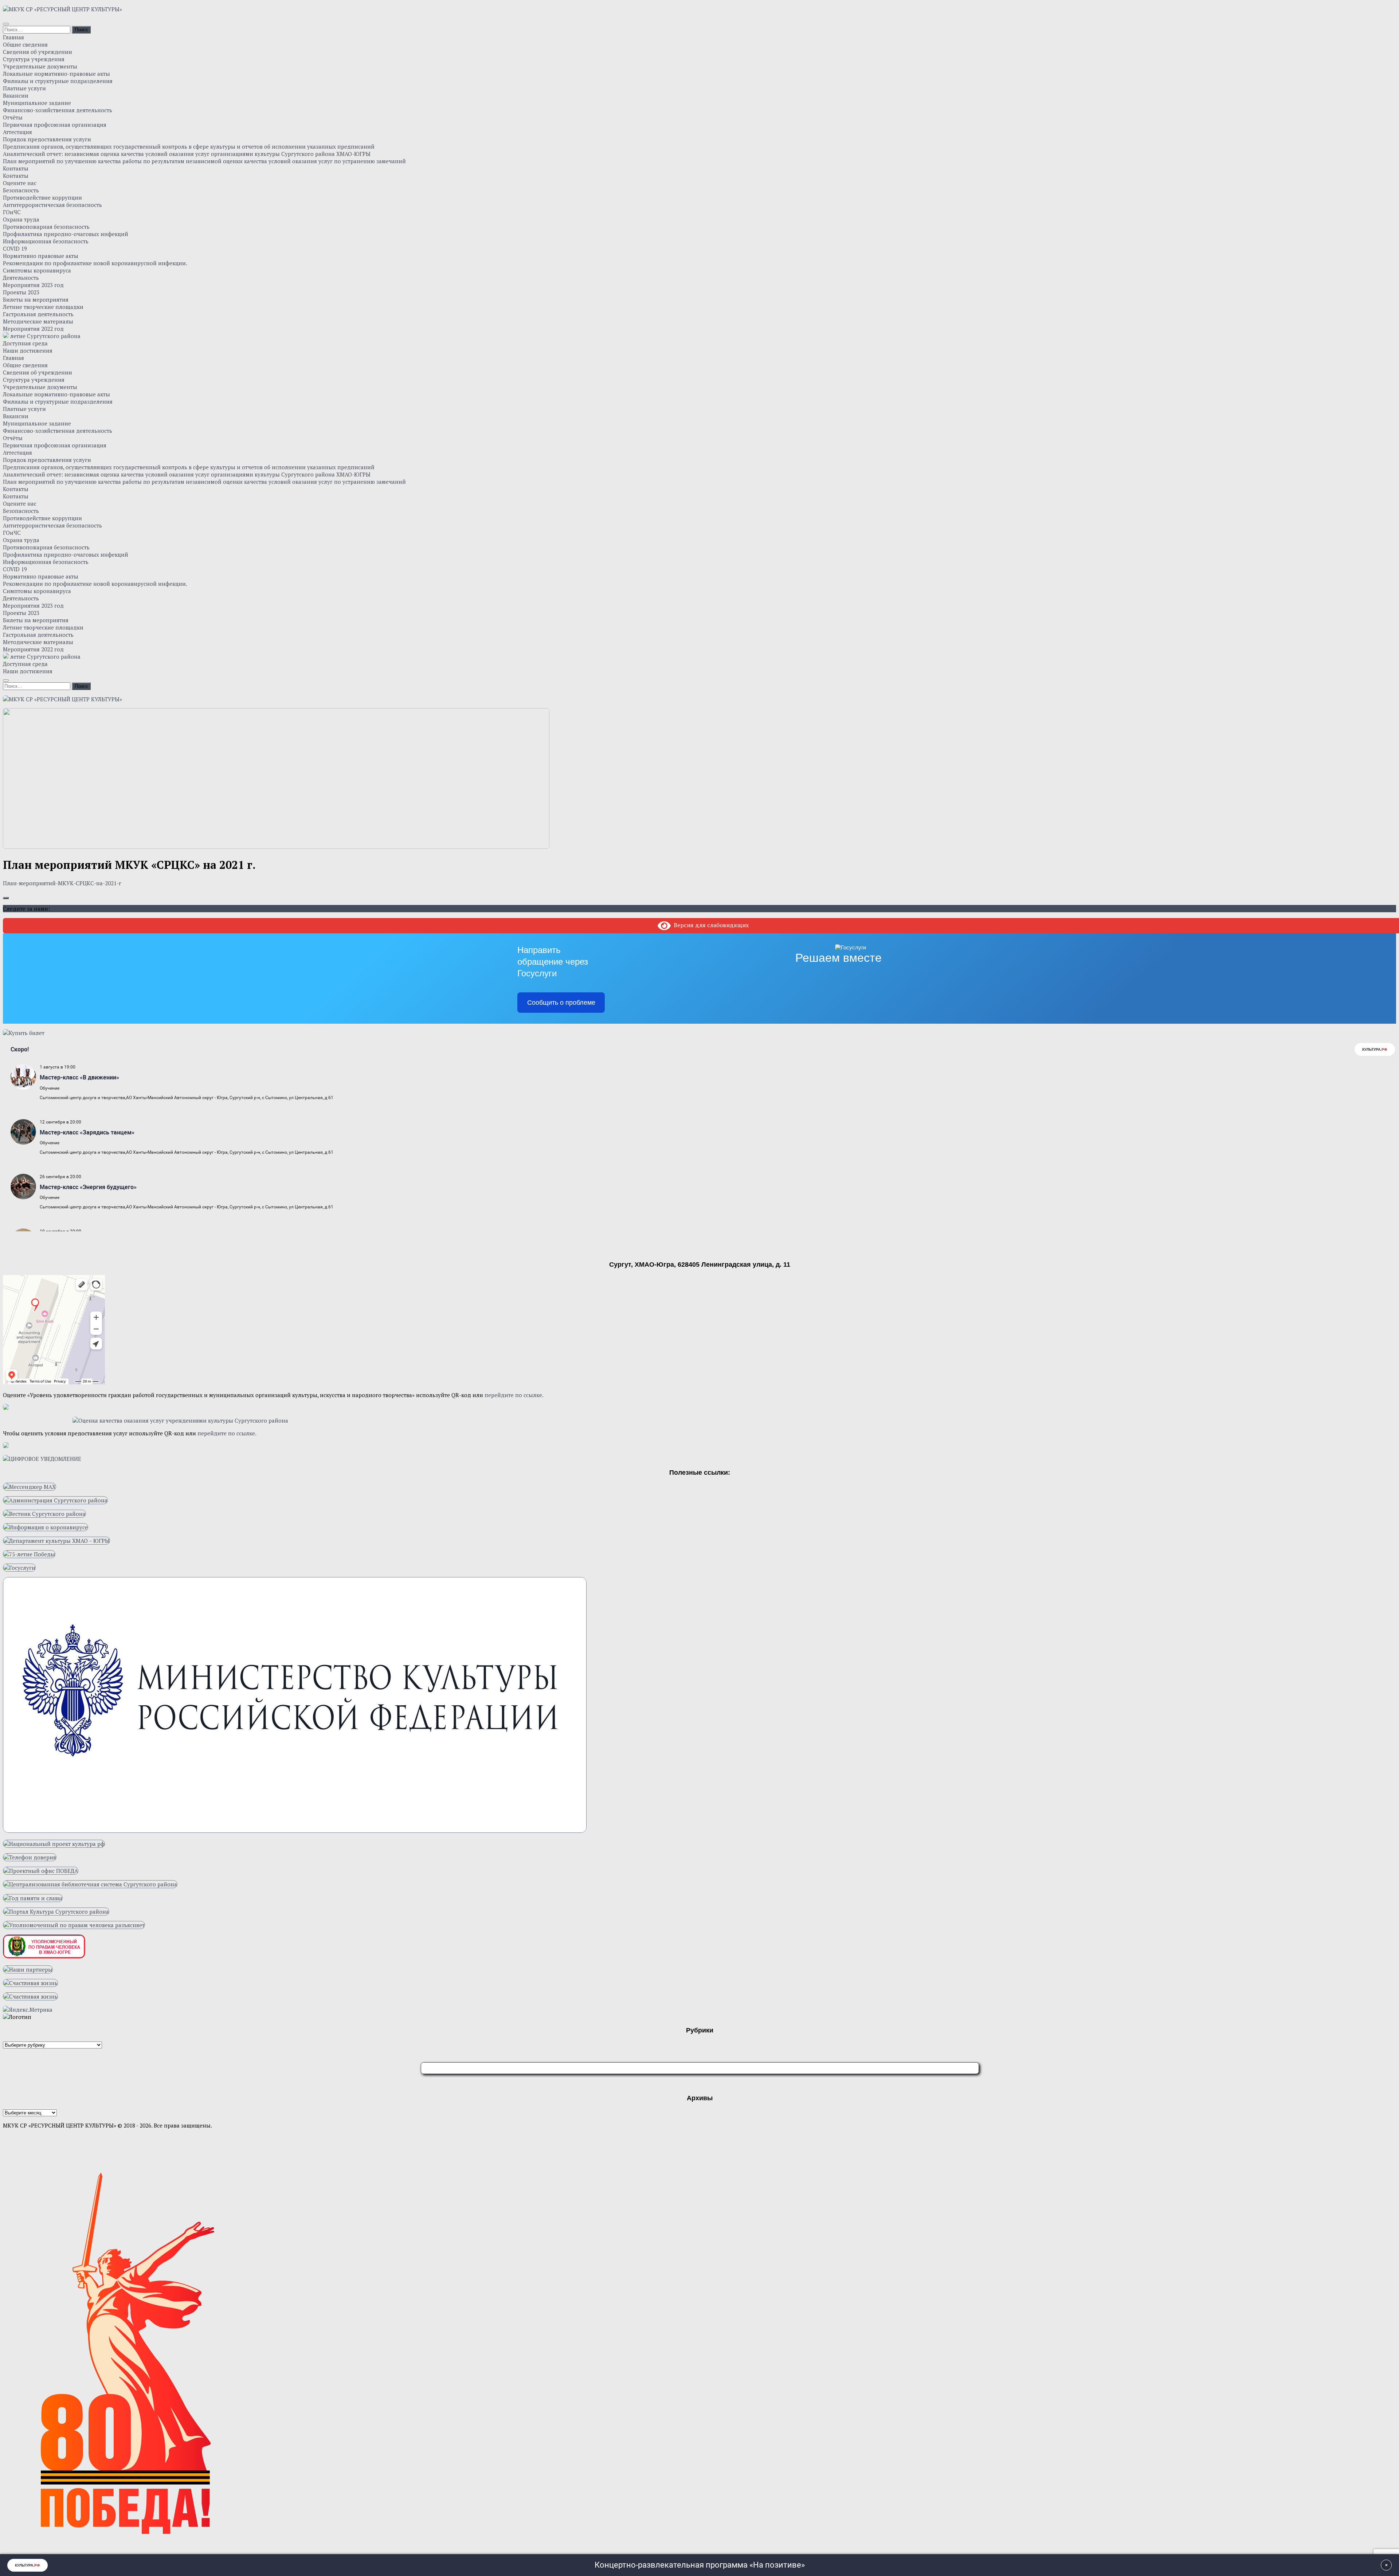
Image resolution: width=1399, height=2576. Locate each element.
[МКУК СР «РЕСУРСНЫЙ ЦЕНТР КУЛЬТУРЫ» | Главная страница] (62, 9)
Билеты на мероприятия (36, 299)
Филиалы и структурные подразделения (58, 81)
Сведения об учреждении (38, 52)
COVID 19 (15, 248)
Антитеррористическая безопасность (52, 205)
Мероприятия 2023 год (33, 285)
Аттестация (17, 132)
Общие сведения (25, 44)
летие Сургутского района (45, 336)
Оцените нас (20, 183)
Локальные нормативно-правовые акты (56, 74)
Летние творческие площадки (43, 307)
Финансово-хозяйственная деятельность (58, 110)
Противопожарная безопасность (46, 227)
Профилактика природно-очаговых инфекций (66, 234)
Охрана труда (21, 219)
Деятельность (21, 278)
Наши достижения (28, 350)
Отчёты (13, 117)
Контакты (16, 168)
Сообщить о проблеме (561, 1003)
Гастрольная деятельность (38, 314)
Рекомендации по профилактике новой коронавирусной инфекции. (95, 263)
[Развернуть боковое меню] (6, 898)
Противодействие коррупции (42, 197)
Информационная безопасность (46, 241)
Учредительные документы (40, 66)
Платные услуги (24, 88)
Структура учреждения (34, 59)
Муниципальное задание (37, 103)
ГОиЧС (12, 212)
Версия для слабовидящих (710, 925)
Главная (13, 37)
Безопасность (21, 190)
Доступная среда (25, 343)
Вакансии (16, 95)
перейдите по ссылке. (514, 1395)
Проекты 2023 (21, 292)
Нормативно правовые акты (41, 256)
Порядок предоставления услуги (47, 139)
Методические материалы (38, 321)
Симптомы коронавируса (37, 270)
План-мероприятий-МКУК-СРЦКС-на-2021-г (62, 883)
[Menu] (6, 24)
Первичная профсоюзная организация (55, 125)
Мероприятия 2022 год (33, 329)
